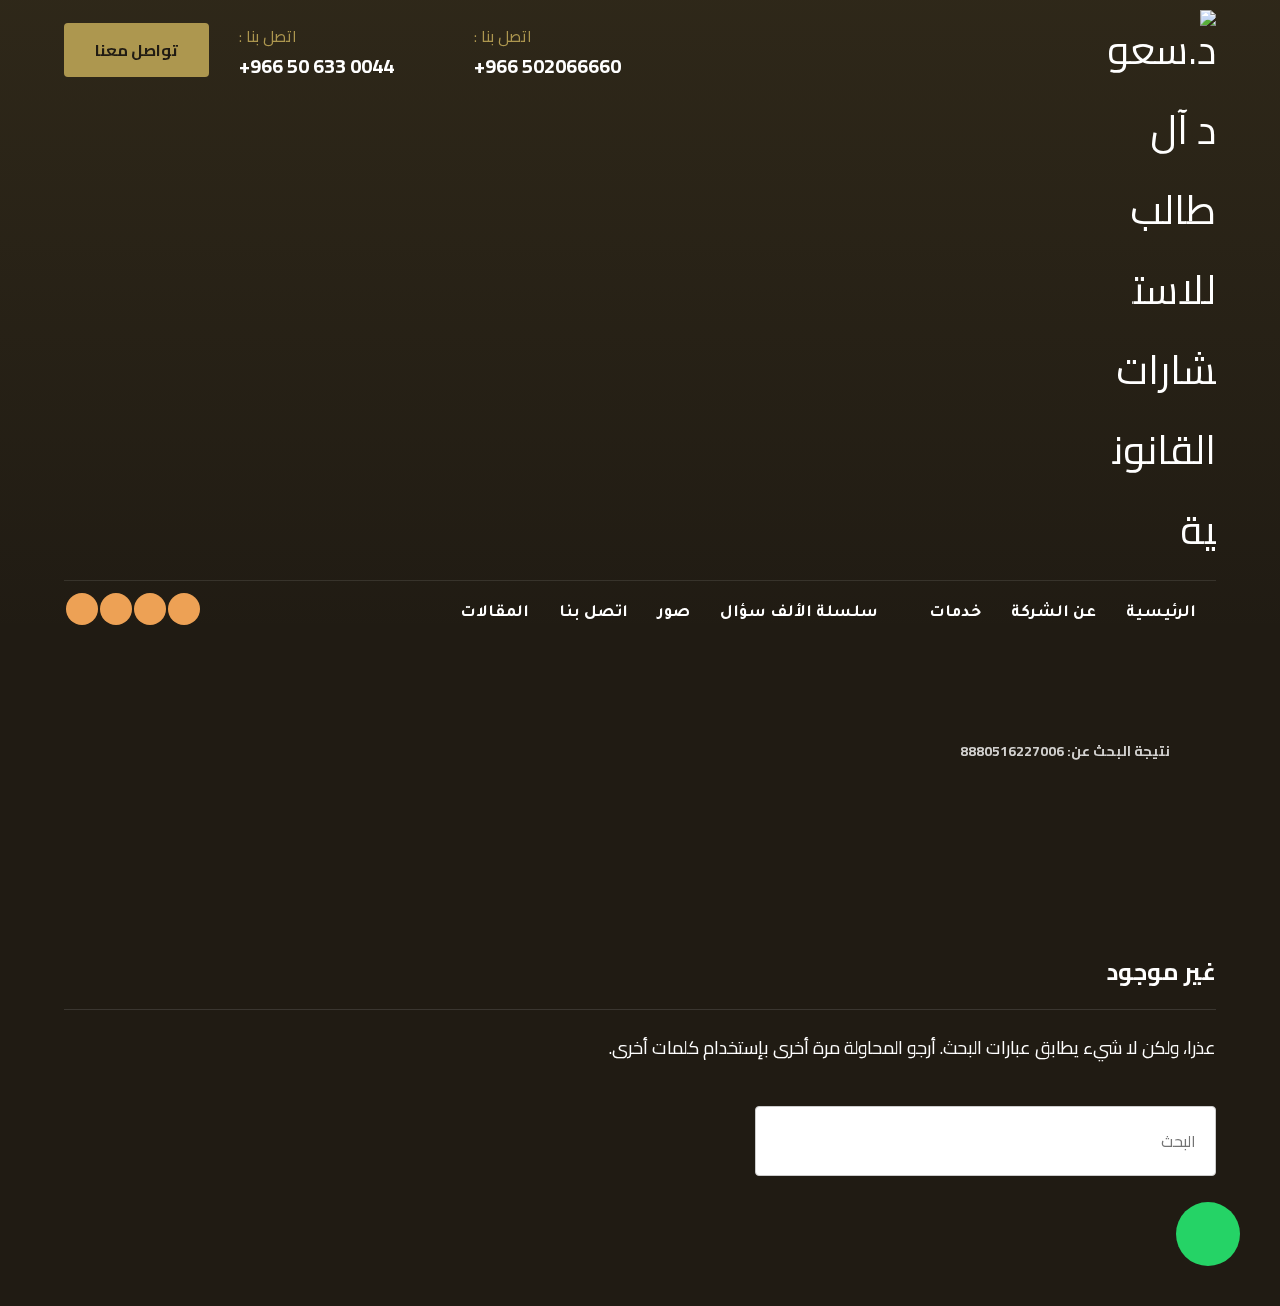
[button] (184, 609)
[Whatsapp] (1208, 1234)
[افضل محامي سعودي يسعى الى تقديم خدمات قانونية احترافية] (1158, 290)
